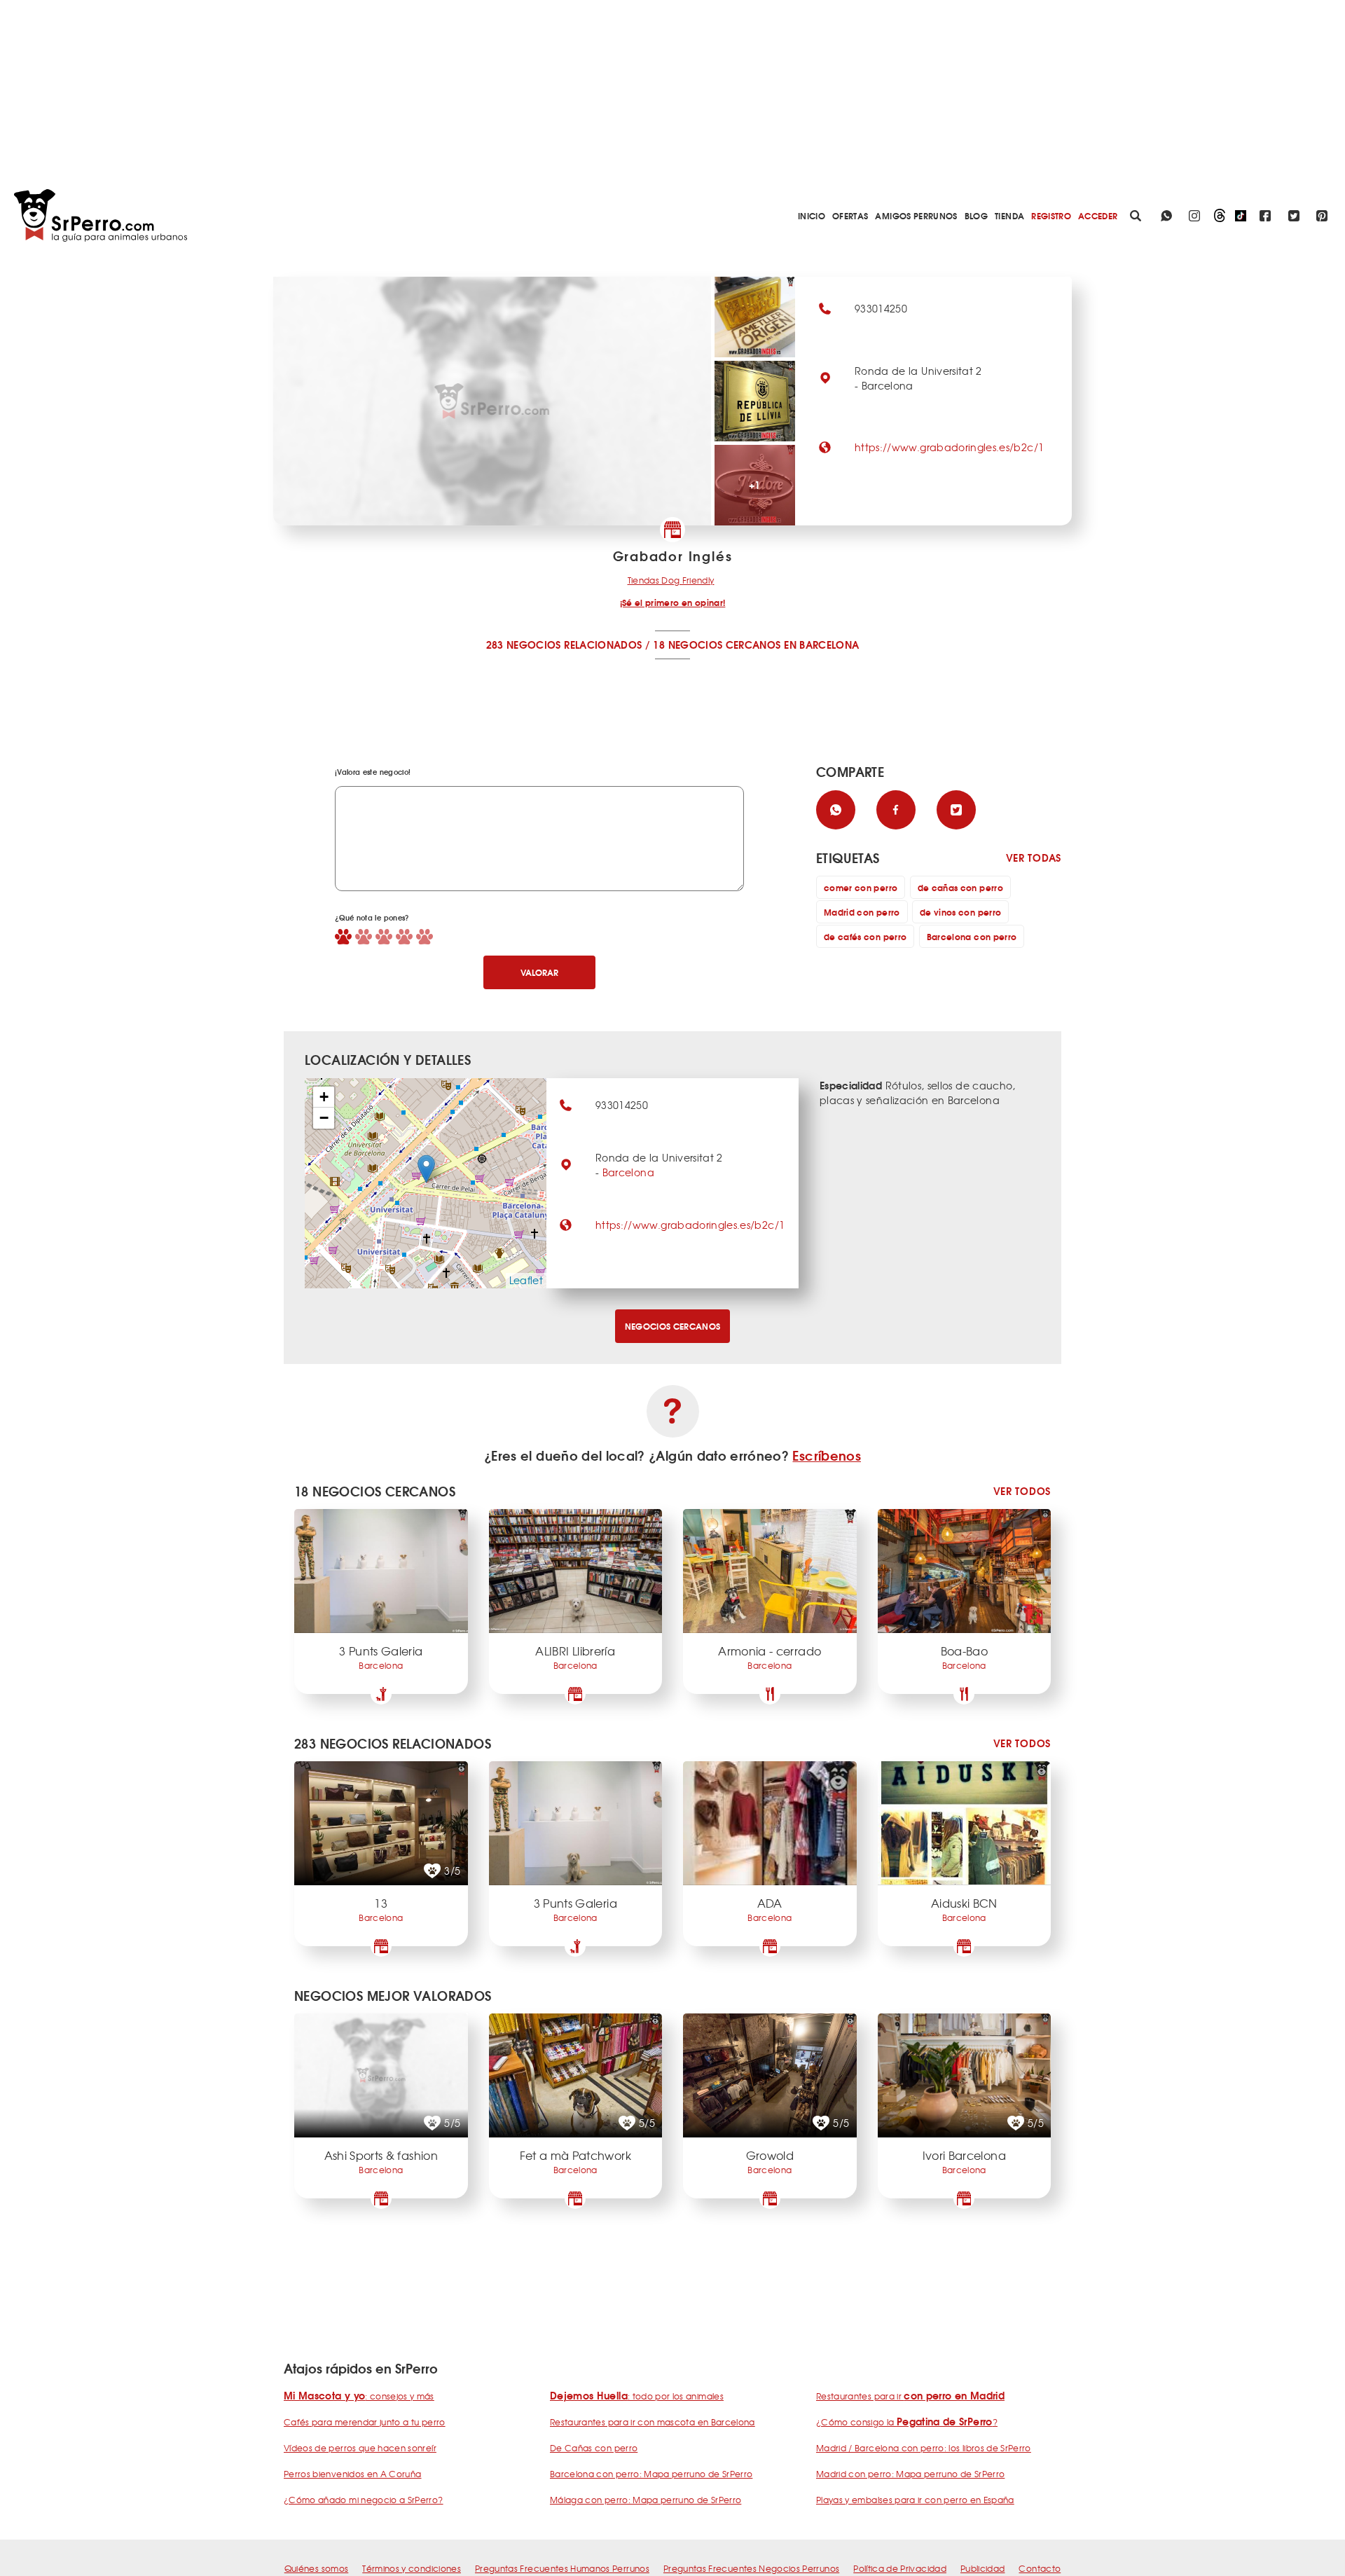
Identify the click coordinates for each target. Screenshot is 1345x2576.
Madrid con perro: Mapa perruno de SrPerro (910, 2474)
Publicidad (983, 2568)
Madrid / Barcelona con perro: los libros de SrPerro (924, 2448)
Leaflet (526, 1280)
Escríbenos (827, 1455)
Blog (976, 215)
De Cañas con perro (594, 2448)
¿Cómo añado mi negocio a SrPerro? (364, 2500)
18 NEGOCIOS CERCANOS (717, 645)
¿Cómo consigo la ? (907, 2422)
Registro (1051, 215)
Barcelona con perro (972, 936)
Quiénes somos (317, 2568)
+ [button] (324, 1097)
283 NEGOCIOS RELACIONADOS (564, 645)
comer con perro (861, 887)
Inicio (812, 215)
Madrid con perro (862, 912)
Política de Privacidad (900, 2568)
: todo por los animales (637, 2396)
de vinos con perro (960, 912)
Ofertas (850, 215)
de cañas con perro (960, 887)
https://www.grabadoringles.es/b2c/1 (949, 447)
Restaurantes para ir (910, 2396)
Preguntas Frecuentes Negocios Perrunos (751, 2568)
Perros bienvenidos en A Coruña (353, 2474)
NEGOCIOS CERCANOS (673, 1326)
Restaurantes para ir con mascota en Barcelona (653, 2422)
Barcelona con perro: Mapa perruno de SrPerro (651, 2474)
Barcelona (628, 1172)
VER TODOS (1022, 1491)
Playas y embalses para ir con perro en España (915, 2500)
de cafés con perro (865, 936)
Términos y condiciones (412, 2568)
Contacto (1040, 2568)
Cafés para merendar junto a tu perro (365, 2422)
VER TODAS (1034, 858)
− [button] (324, 1118)
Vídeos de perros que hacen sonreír (360, 2448)
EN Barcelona (821, 645)
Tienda (1009, 215)
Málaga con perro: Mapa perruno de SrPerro (646, 2500)
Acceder (1098, 215)
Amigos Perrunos (916, 215)
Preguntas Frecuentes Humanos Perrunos (562, 2568)
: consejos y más (359, 2396)
